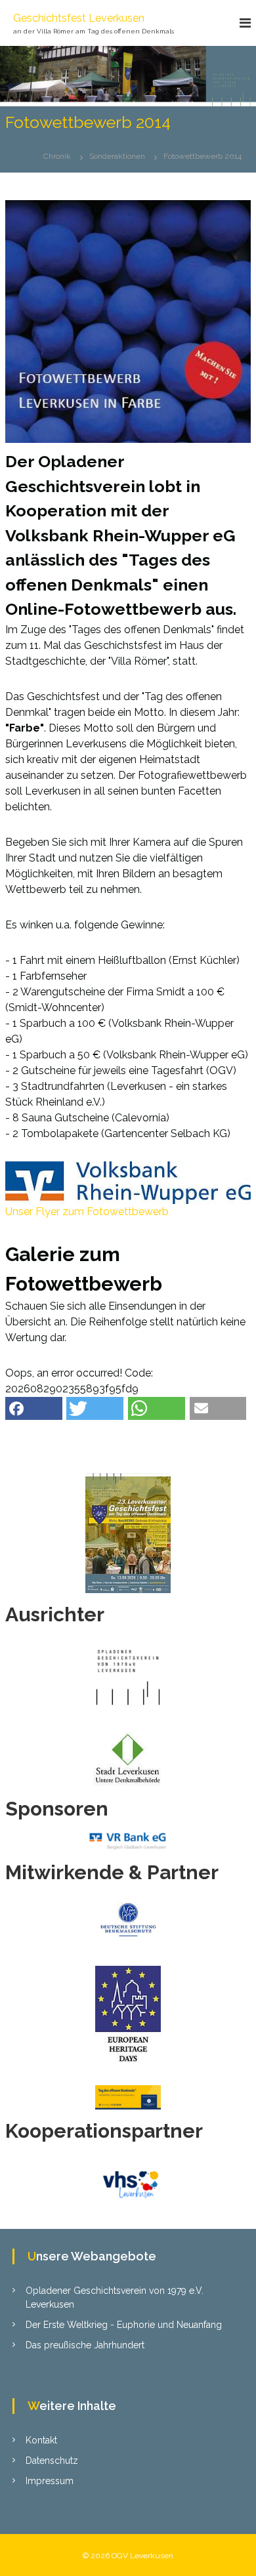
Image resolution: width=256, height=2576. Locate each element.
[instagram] (128, 1438)
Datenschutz (52, 2461)
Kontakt (41, 2440)
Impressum (50, 2481)
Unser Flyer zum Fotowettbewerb (87, 1212)
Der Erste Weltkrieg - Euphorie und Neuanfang (124, 2325)
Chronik (57, 156)
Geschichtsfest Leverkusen (79, 18)
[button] (34, 1408)
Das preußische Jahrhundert (85, 2345)
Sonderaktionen (117, 156)
